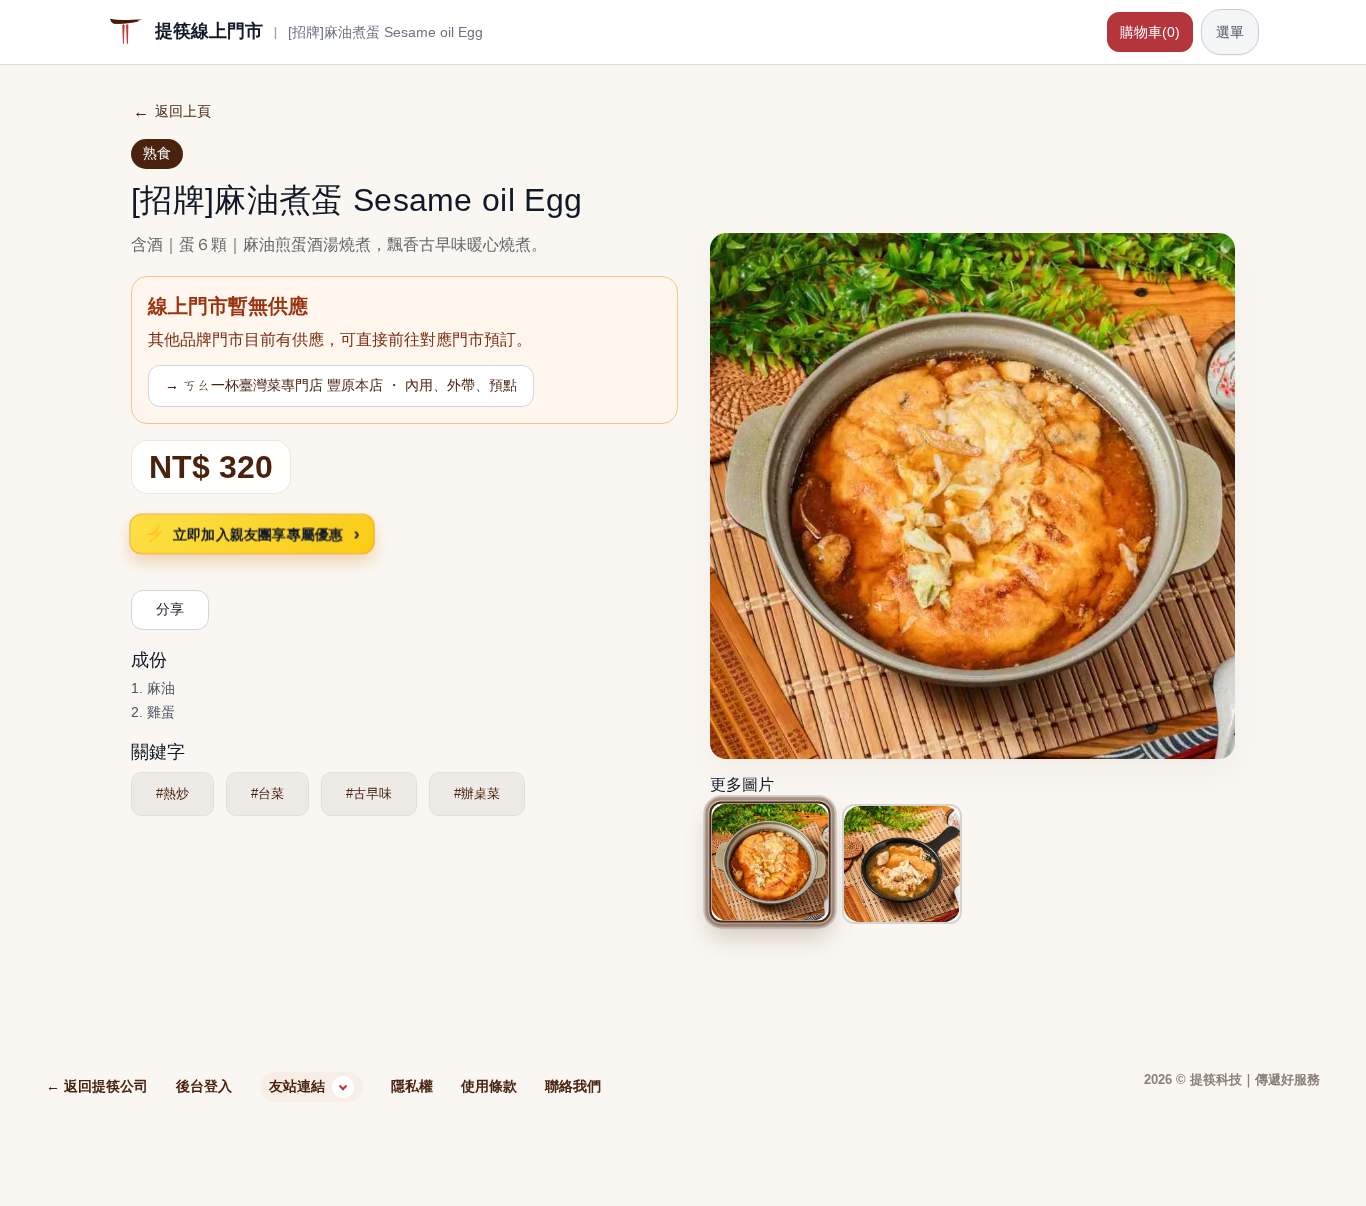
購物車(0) (1150, 32)
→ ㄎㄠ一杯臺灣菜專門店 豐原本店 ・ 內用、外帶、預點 (341, 385)
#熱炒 (172, 793)
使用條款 (489, 1086)
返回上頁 (172, 111)
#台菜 (267, 793)
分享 (170, 609)
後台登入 (204, 1086)
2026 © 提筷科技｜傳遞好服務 (1232, 1079)
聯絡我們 (573, 1086)
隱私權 (412, 1086)
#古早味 (369, 793)
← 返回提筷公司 (97, 1086)
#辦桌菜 (477, 793)
